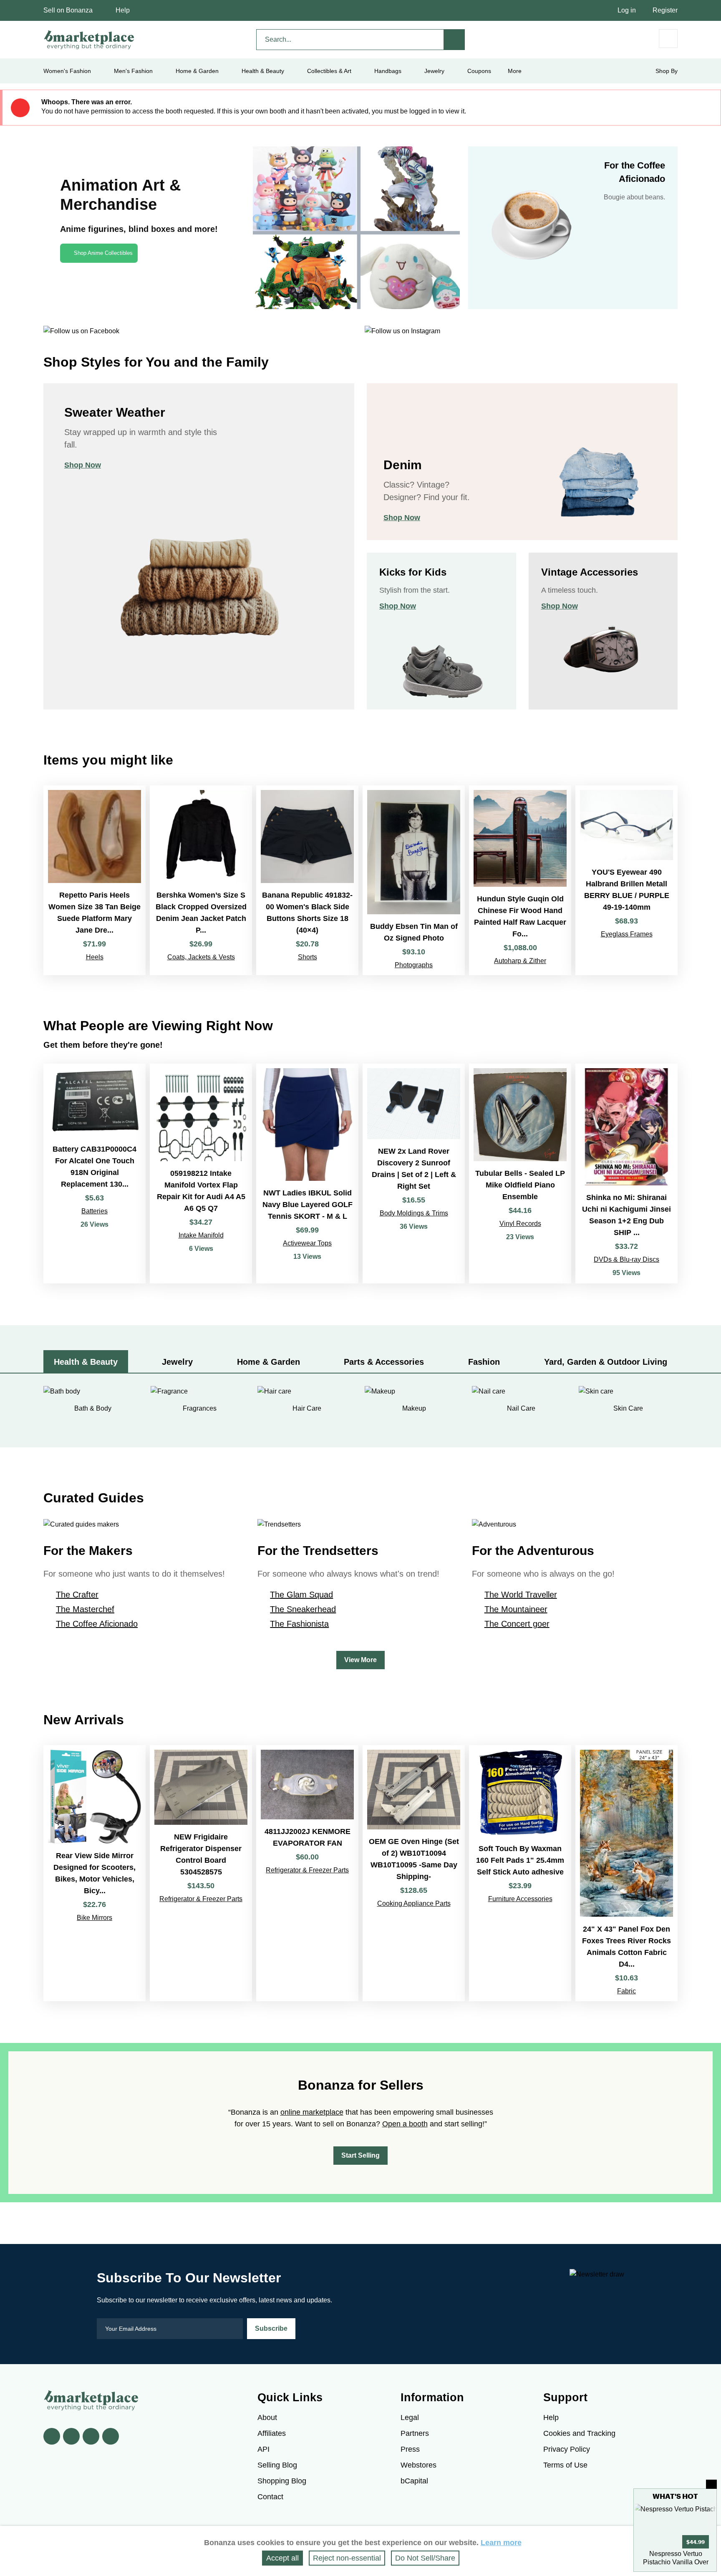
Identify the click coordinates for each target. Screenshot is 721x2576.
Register (665, 10)
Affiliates (272, 2433)
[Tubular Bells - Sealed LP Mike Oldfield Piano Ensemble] (520, 1174)
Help (123, 10)
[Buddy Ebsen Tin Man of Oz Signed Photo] (414, 880)
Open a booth (405, 2124)
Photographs (414, 965)
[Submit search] (454, 40)
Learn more (501, 2543)
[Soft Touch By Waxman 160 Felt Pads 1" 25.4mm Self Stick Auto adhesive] (520, 1873)
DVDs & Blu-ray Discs (626, 1259)
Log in (627, 10)
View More (360, 1660)
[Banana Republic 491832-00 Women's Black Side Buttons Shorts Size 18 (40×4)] (307, 880)
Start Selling (360, 2155)
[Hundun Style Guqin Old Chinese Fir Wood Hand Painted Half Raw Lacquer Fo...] (520, 880)
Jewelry (434, 71)
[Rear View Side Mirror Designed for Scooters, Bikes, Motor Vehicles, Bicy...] (95, 1873)
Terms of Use (565, 2465)
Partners (415, 2433)
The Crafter (77, 1595)
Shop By (667, 71)
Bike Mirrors (95, 1918)
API (263, 2449)
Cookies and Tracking (579, 2433)
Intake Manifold (201, 1235)
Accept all (282, 2558)
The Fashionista (299, 1624)
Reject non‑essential (347, 2558)
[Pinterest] (91, 2436)
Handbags (388, 71)
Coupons (479, 71)
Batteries (95, 1211)
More (515, 71)
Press (410, 2449)
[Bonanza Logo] (89, 40)
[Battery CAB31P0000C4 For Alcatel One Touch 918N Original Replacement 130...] (95, 1174)
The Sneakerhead (303, 1609)
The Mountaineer (516, 1609)
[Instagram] (111, 2436)
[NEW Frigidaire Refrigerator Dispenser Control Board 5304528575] (201, 1873)
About (267, 2418)
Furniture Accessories (520, 1899)
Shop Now (83, 465)
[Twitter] (71, 2436)
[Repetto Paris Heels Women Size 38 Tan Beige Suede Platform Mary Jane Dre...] (95, 880)
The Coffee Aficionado (97, 1624)
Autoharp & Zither (520, 961)
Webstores (418, 2465)
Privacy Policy (567, 2449)
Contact (270, 2497)
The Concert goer (517, 1624)
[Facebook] (52, 2436)
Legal (410, 2418)
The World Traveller (521, 1595)
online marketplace (312, 2112)
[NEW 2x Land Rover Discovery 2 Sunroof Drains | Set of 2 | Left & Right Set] (414, 1174)
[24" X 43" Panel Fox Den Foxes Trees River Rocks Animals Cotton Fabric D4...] (626, 1873)
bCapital (414, 2481)
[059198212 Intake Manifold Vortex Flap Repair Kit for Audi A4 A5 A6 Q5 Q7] (201, 1174)
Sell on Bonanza (68, 10)
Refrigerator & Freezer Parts (201, 1899)
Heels (95, 957)
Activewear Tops (307, 1243)
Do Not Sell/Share (425, 2558)
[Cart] (668, 39)
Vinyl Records (520, 1224)
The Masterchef (85, 1609)
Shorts (308, 957)
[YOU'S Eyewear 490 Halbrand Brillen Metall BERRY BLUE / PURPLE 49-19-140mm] (626, 880)
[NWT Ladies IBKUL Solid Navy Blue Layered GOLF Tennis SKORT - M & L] (307, 1174)
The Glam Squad (301, 1595)
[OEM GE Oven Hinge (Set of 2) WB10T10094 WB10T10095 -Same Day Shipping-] (414, 1873)
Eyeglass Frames (627, 934)
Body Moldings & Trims (414, 1213)
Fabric (626, 1991)
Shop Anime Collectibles (103, 253)
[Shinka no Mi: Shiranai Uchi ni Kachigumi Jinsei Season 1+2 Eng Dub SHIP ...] (626, 1174)
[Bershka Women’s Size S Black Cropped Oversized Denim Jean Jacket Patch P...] (201, 880)
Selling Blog (277, 2465)
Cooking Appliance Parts (414, 1903)
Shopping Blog (282, 2481)
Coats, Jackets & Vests (201, 957)
